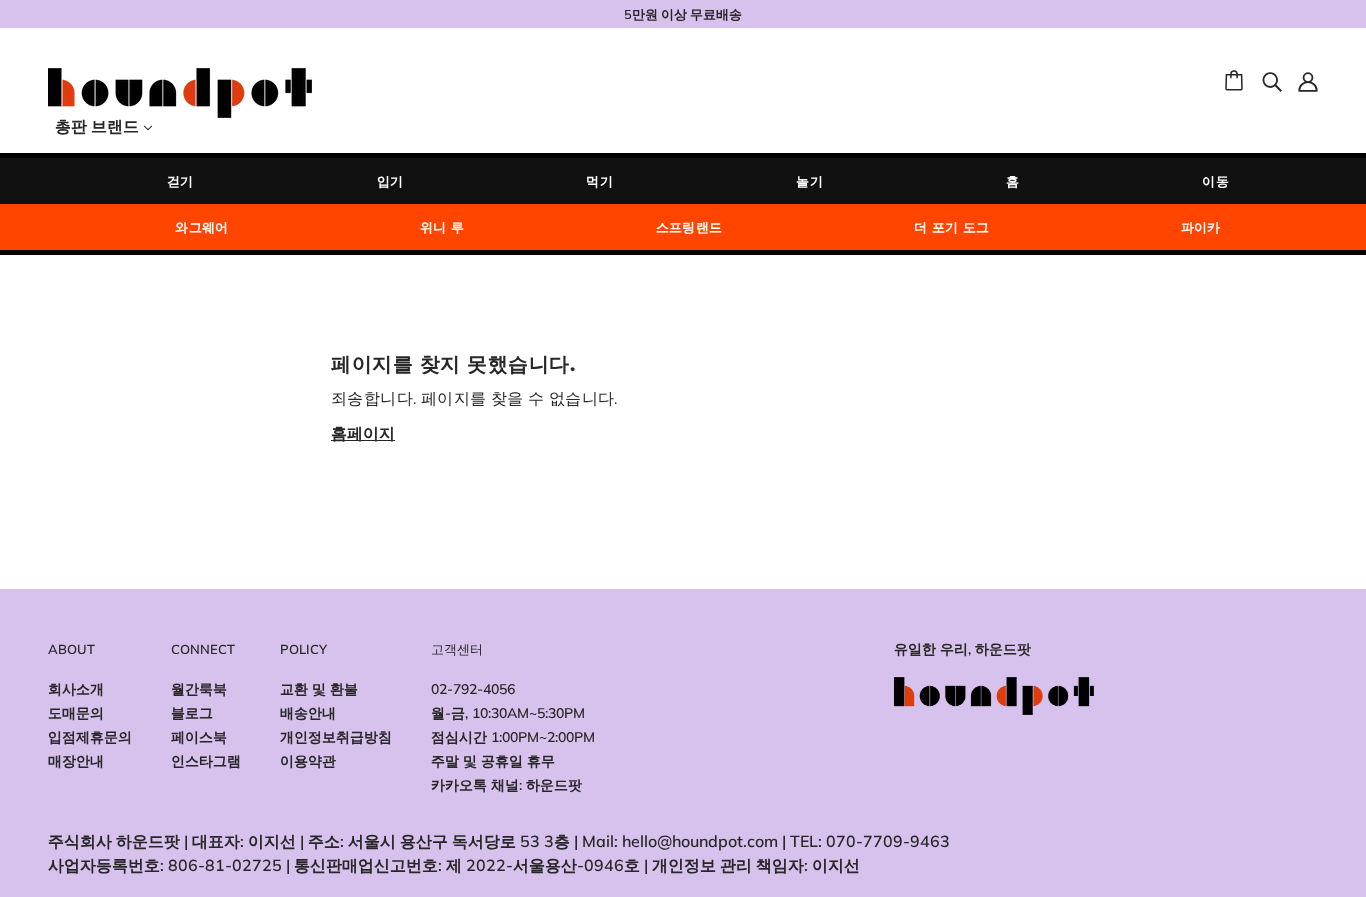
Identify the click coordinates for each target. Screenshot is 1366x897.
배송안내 (308, 713)
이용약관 (308, 761)
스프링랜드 (689, 227)
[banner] (180, 91)
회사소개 (76, 689)
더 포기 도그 (952, 227)
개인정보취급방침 (336, 737)
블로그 (192, 713)
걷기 (180, 181)
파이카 (1201, 227)
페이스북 (199, 737)
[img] (1272, 80)
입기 (390, 181)
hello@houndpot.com (700, 841)
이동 (1215, 181)
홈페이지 (363, 433)
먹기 (599, 181)
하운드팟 (554, 785)
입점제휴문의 (90, 737)
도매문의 (76, 713)
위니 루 (442, 227)
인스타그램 (206, 761)
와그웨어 (202, 227)
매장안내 (76, 761)
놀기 (809, 181)
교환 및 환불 (319, 689)
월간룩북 (199, 689)
